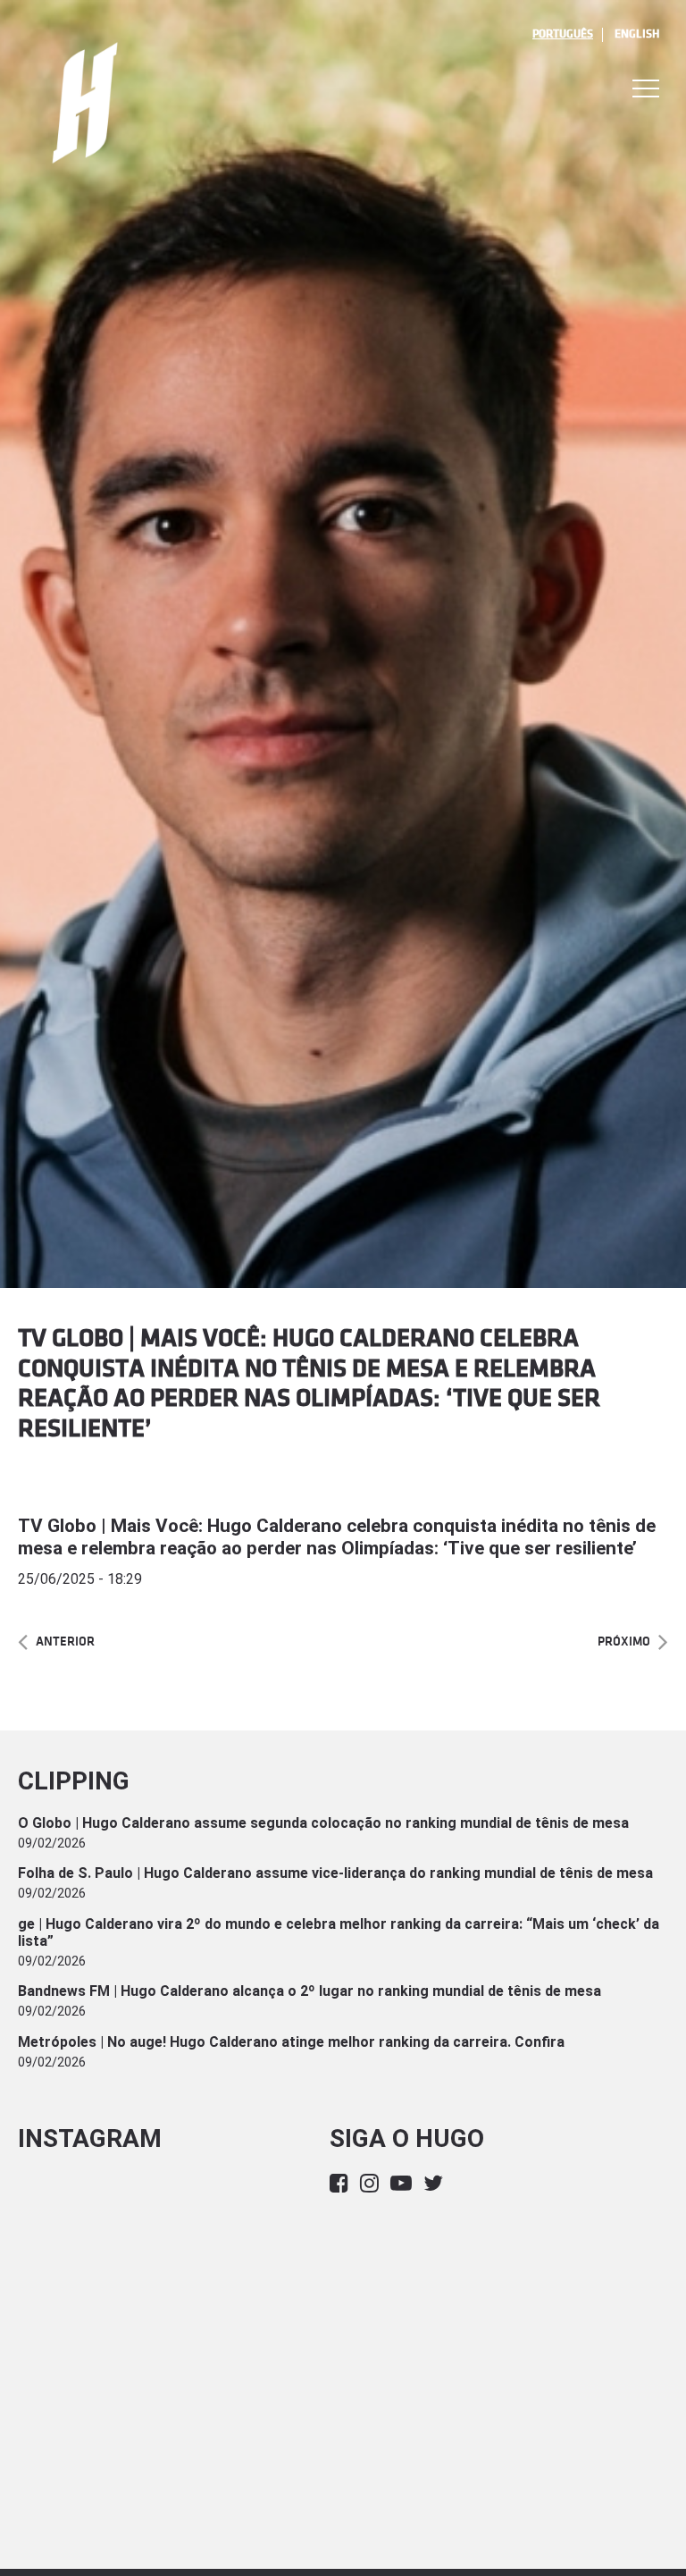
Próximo (624, 1642)
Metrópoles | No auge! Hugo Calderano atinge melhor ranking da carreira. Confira (291, 2042)
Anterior (65, 1642)
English (637, 34)
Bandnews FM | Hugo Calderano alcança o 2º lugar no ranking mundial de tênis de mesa (310, 1991)
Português (563, 34)
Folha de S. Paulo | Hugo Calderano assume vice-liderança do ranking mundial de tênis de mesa (335, 1873)
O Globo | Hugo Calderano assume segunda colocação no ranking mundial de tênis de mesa (323, 1823)
